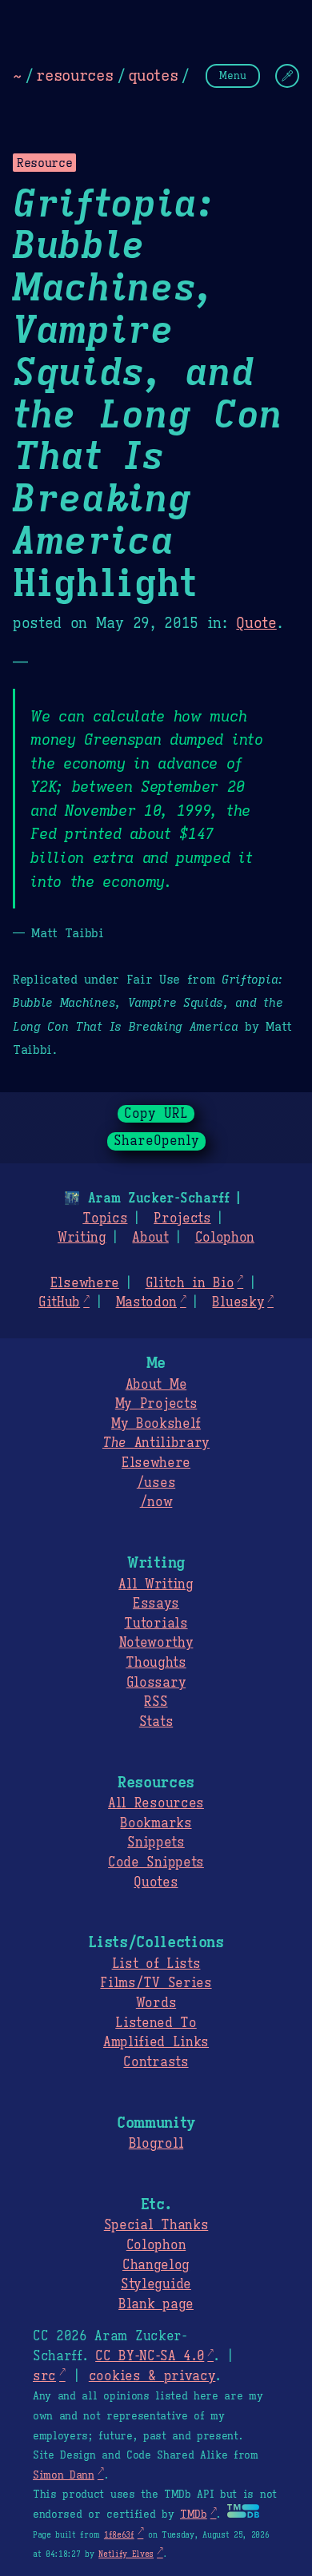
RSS (156, 1702)
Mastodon (146, 1302)
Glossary (156, 1683)
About (150, 1238)
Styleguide (156, 2284)
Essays (156, 1604)
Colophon (225, 1238)
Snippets (156, 1843)
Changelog (156, 2265)
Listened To (156, 2023)
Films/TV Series (156, 1983)
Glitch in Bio (190, 1283)
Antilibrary (156, 1443)
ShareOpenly (156, 1141)
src (44, 2376)
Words (156, 2003)
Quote (256, 623)
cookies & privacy (152, 2376)
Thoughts (156, 1663)
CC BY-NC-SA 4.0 (150, 2356)
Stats (156, 1722)
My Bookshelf (156, 1424)
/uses (156, 1483)
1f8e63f (119, 2535)
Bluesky (238, 1302)
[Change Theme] (287, 76)
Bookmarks (156, 1823)
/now (156, 1502)
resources (74, 75)
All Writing (156, 1584)
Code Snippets (156, 1862)
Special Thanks (156, 2225)
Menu (233, 76)
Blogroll (156, 2144)
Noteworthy (156, 1643)
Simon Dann (64, 2475)
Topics (105, 1218)
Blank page (156, 2304)
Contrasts (156, 2062)
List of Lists (156, 1964)
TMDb (194, 2514)
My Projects (156, 1404)
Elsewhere (85, 1283)
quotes (153, 75)
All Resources (156, 1803)
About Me (156, 1385)
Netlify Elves (126, 2554)
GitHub (59, 1302)
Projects (182, 1218)
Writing (82, 1238)
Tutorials (156, 1624)
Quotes (156, 1882)
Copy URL (156, 1114)
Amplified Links (156, 2042)
